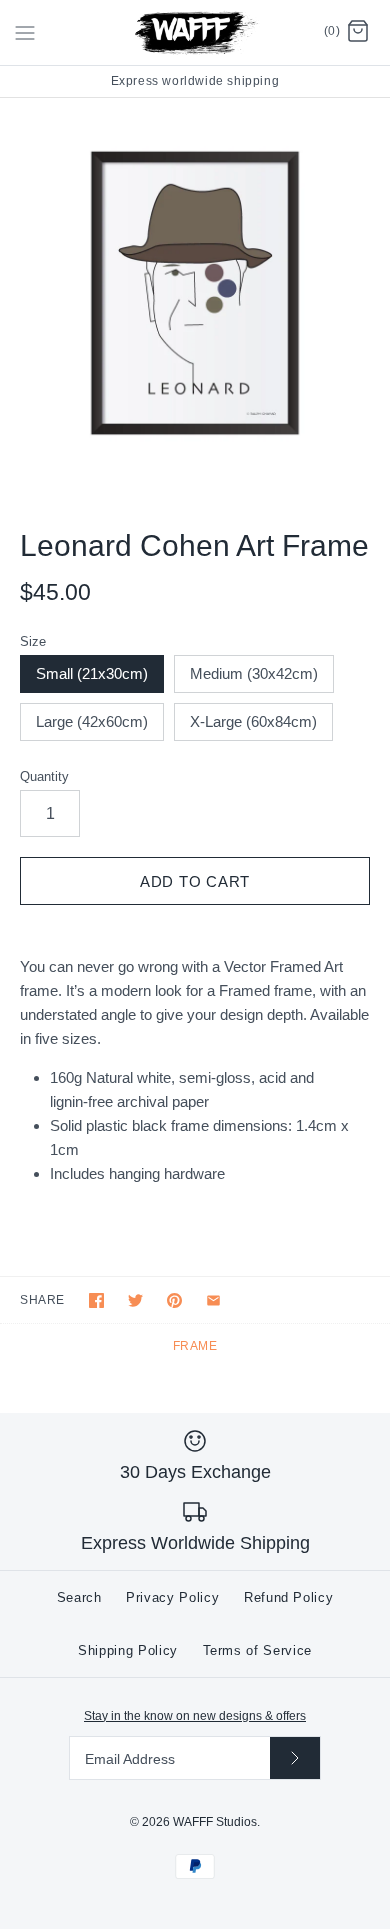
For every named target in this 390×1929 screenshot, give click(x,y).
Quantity (44, 776)
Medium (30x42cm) (254, 673)
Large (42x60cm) (92, 721)
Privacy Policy (172, 1597)
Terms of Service (257, 1650)
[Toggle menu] (25, 32)
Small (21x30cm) (92, 673)
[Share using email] (213, 1300)
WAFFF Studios (215, 1822)
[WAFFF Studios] (195, 32)
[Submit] (295, 1757)
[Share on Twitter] (135, 1300)
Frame (195, 1346)
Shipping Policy (128, 1650)
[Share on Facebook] (96, 1300)
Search (79, 1597)
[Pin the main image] (174, 1300)
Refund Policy (288, 1597)
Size (33, 641)
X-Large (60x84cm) (253, 721)
